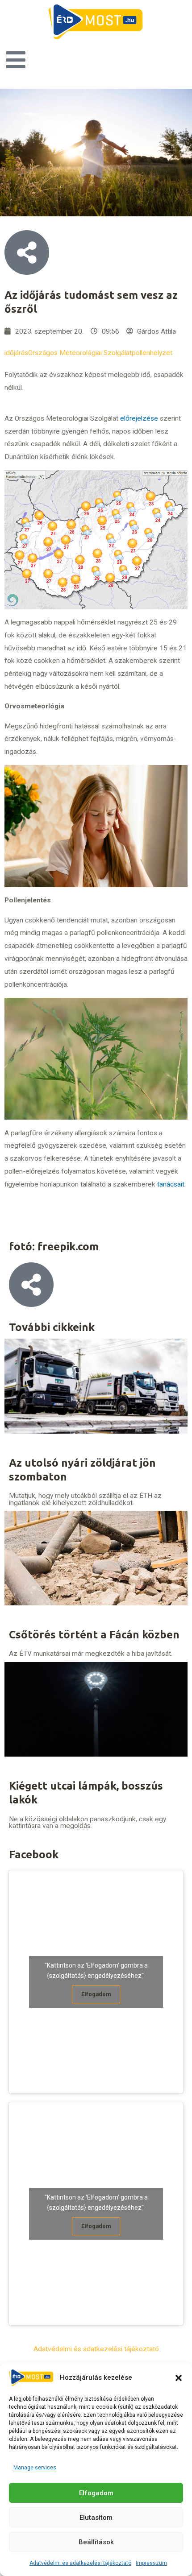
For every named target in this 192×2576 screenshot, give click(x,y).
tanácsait (171, 1184)
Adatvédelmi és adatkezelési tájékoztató (80, 2563)
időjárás (16, 353)
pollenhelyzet (152, 353)
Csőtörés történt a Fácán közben (94, 1635)
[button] (179, 2378)
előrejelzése (139, 418)
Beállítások (96, 2542)
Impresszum (151, 2563)
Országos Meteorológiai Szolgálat (80, 353)
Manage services (35, 2468)
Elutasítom (96, 2518)
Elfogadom (96, 2493)
